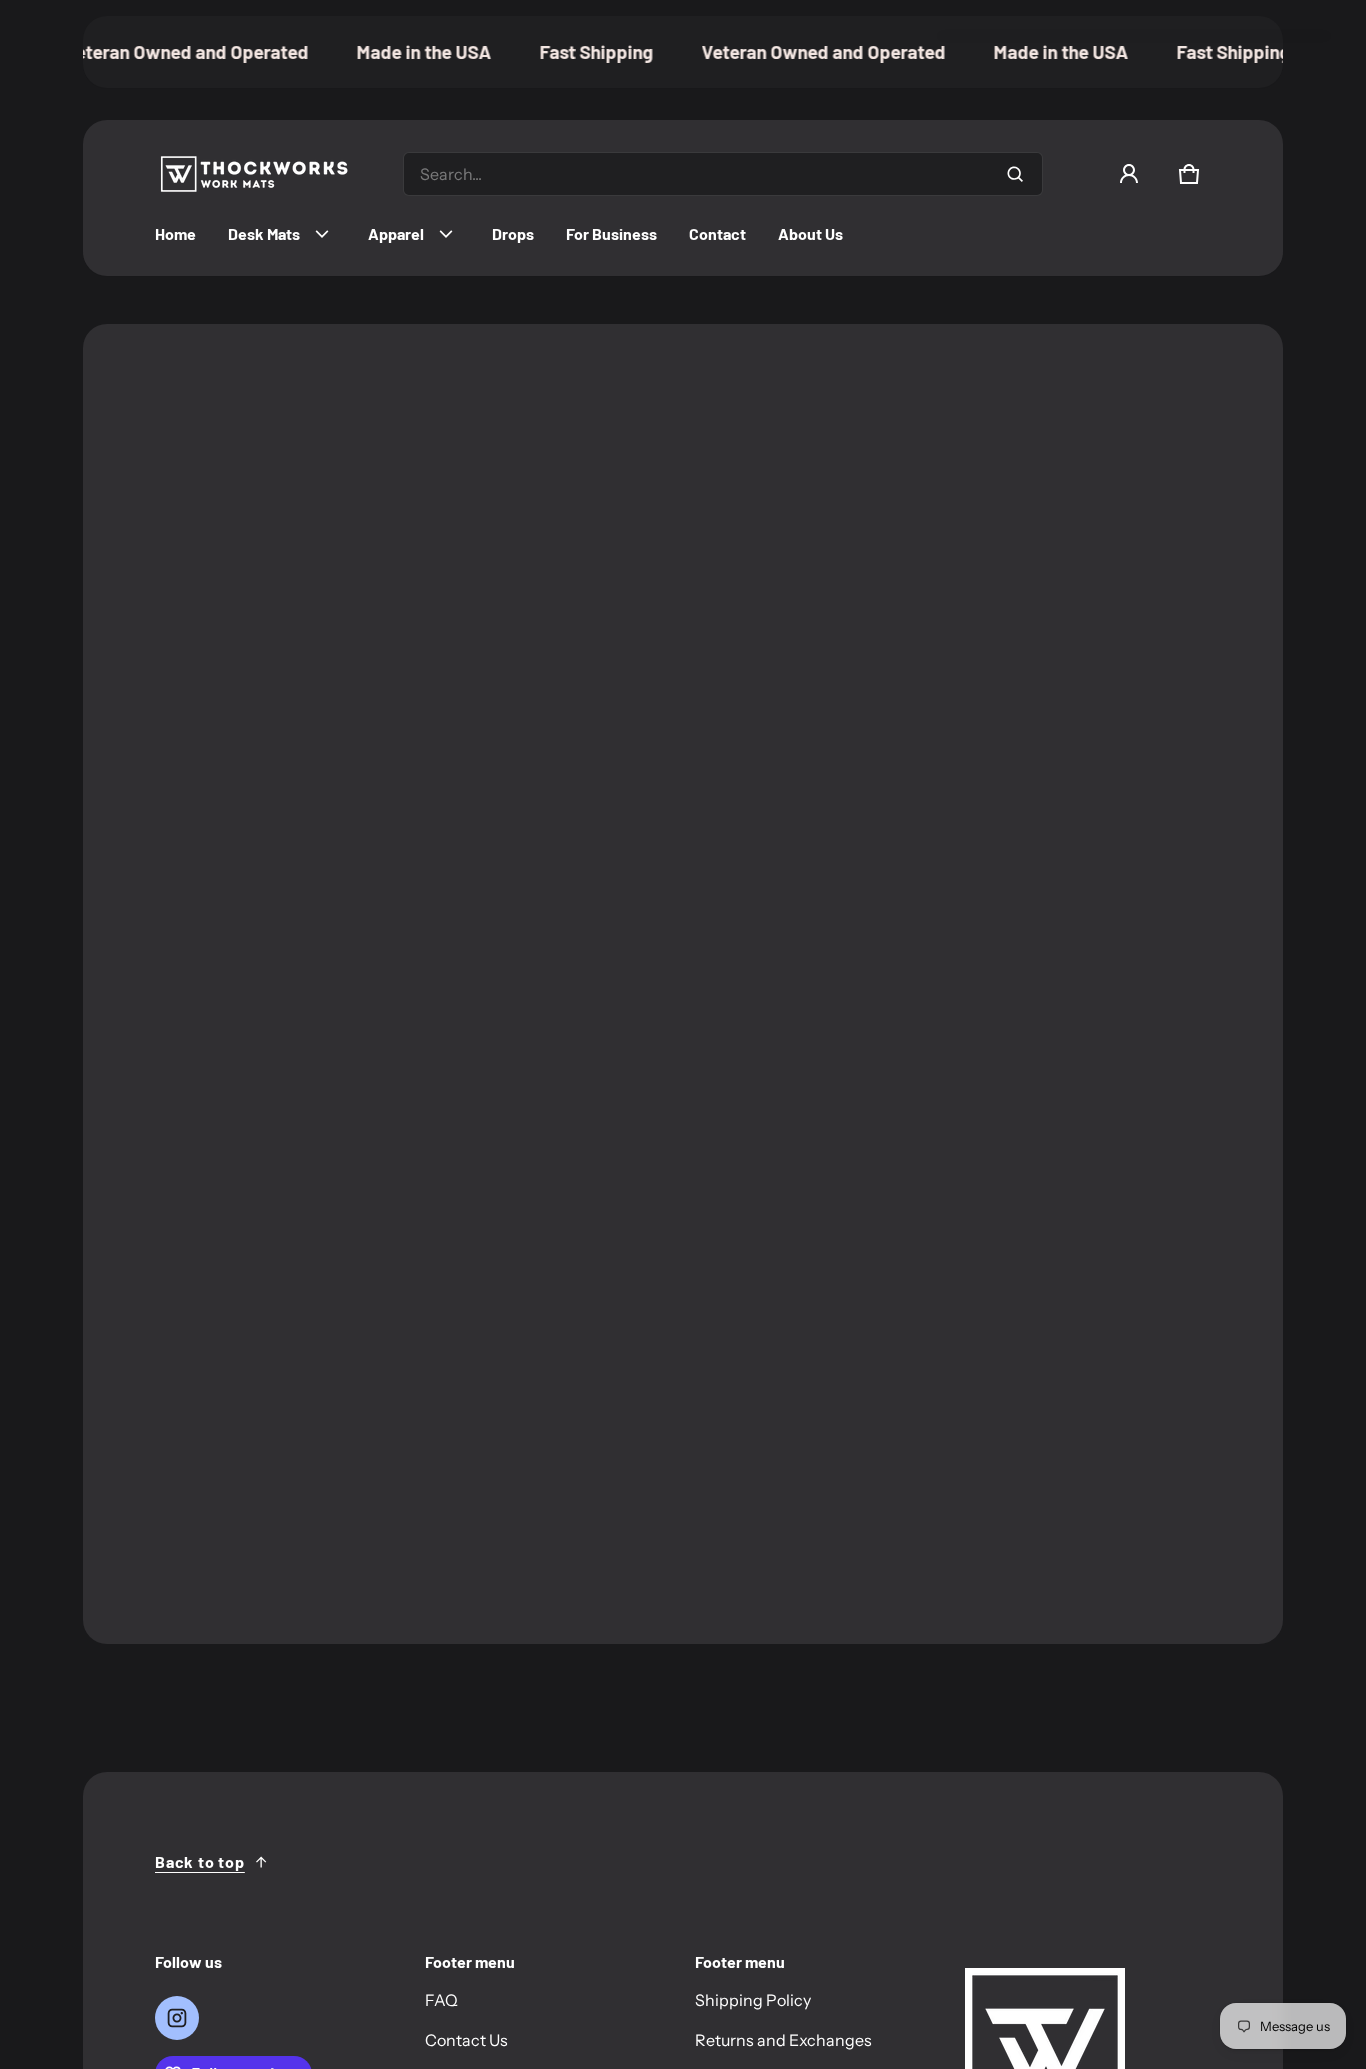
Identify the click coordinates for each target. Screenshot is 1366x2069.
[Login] (1129, 174)
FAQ (441, 2000)
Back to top (200, 1861)
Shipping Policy (753, 2000)
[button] (1189, 174)
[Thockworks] (255, 174)
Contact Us (466, 2040)
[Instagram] (177, 2018)
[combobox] (723, 174)
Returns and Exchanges (783, 2040)
